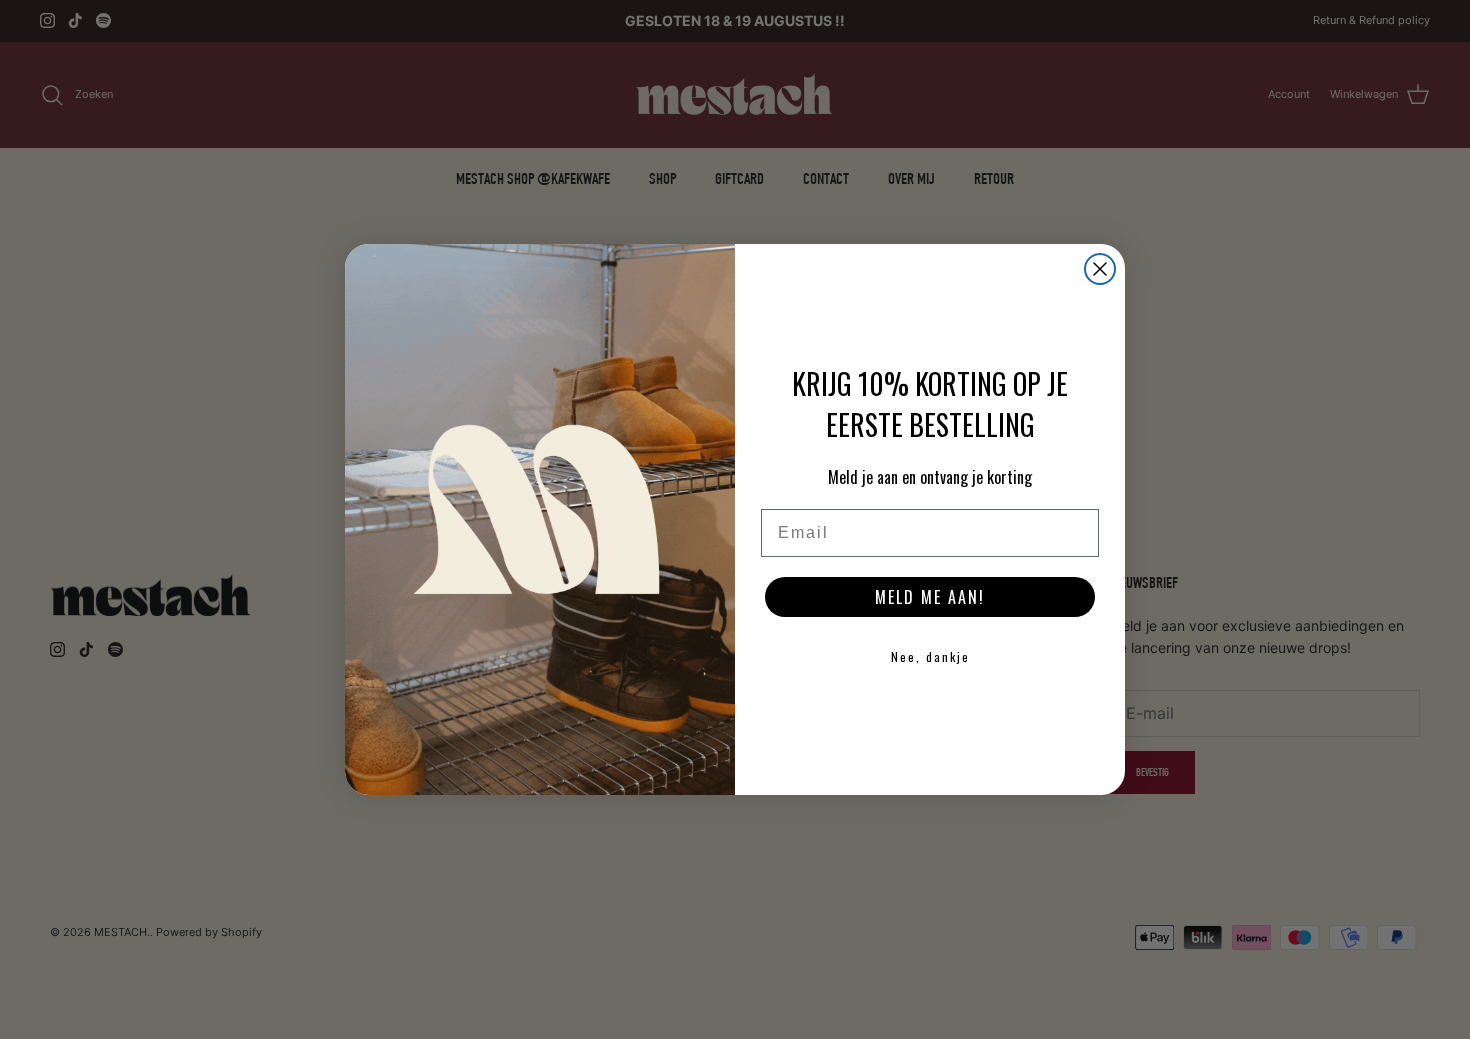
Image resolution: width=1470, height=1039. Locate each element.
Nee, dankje (930, 656)
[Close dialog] (1100, 269)
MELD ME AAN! (930, 597)
